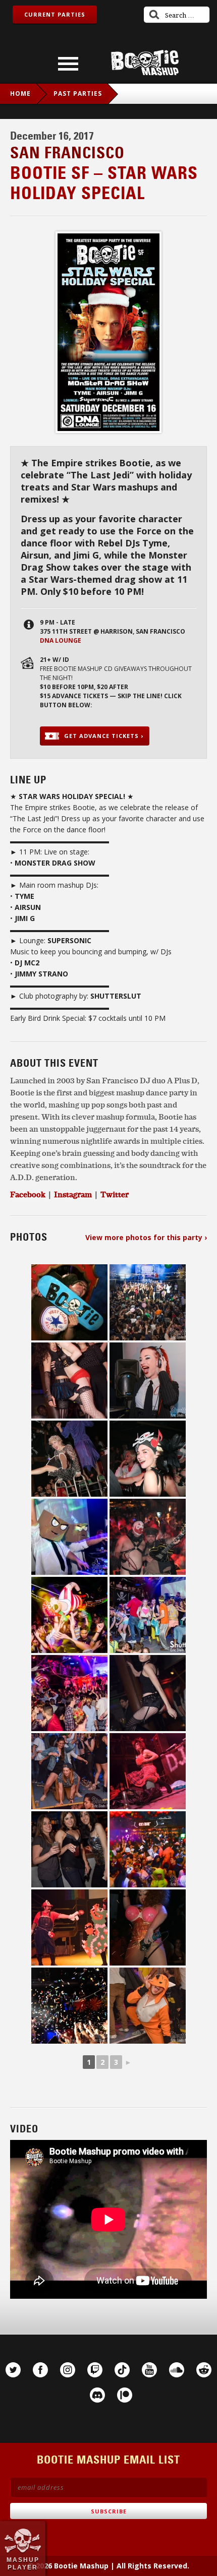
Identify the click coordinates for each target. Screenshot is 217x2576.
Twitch (95, 2370)
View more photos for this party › (146, 1237)
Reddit (204, 2370)
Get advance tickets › (104, 736)
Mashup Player (23, 2563)
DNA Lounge (61, 640)
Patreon (125, 2395)
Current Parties (55, 14)
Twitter (115, 1194)
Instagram (68, 2370)
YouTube (149, 2370)
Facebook (40, 2370)
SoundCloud (177, 2370)
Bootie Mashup (145, 63)
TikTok (122, 2370)
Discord (97, 2395)
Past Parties (78, 94)
